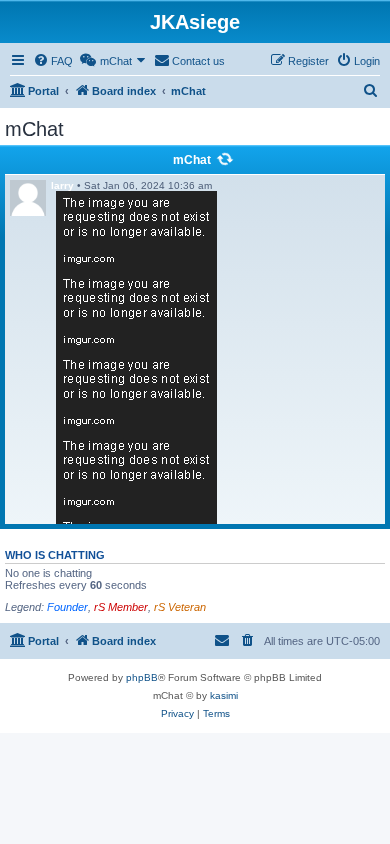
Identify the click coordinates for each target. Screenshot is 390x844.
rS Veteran (180, 607)
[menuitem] (53, 61)
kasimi (224, 695)
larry (62, 185)
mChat (192, 160)
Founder (67, 607)
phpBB (142, 677)
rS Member (121, 607)
